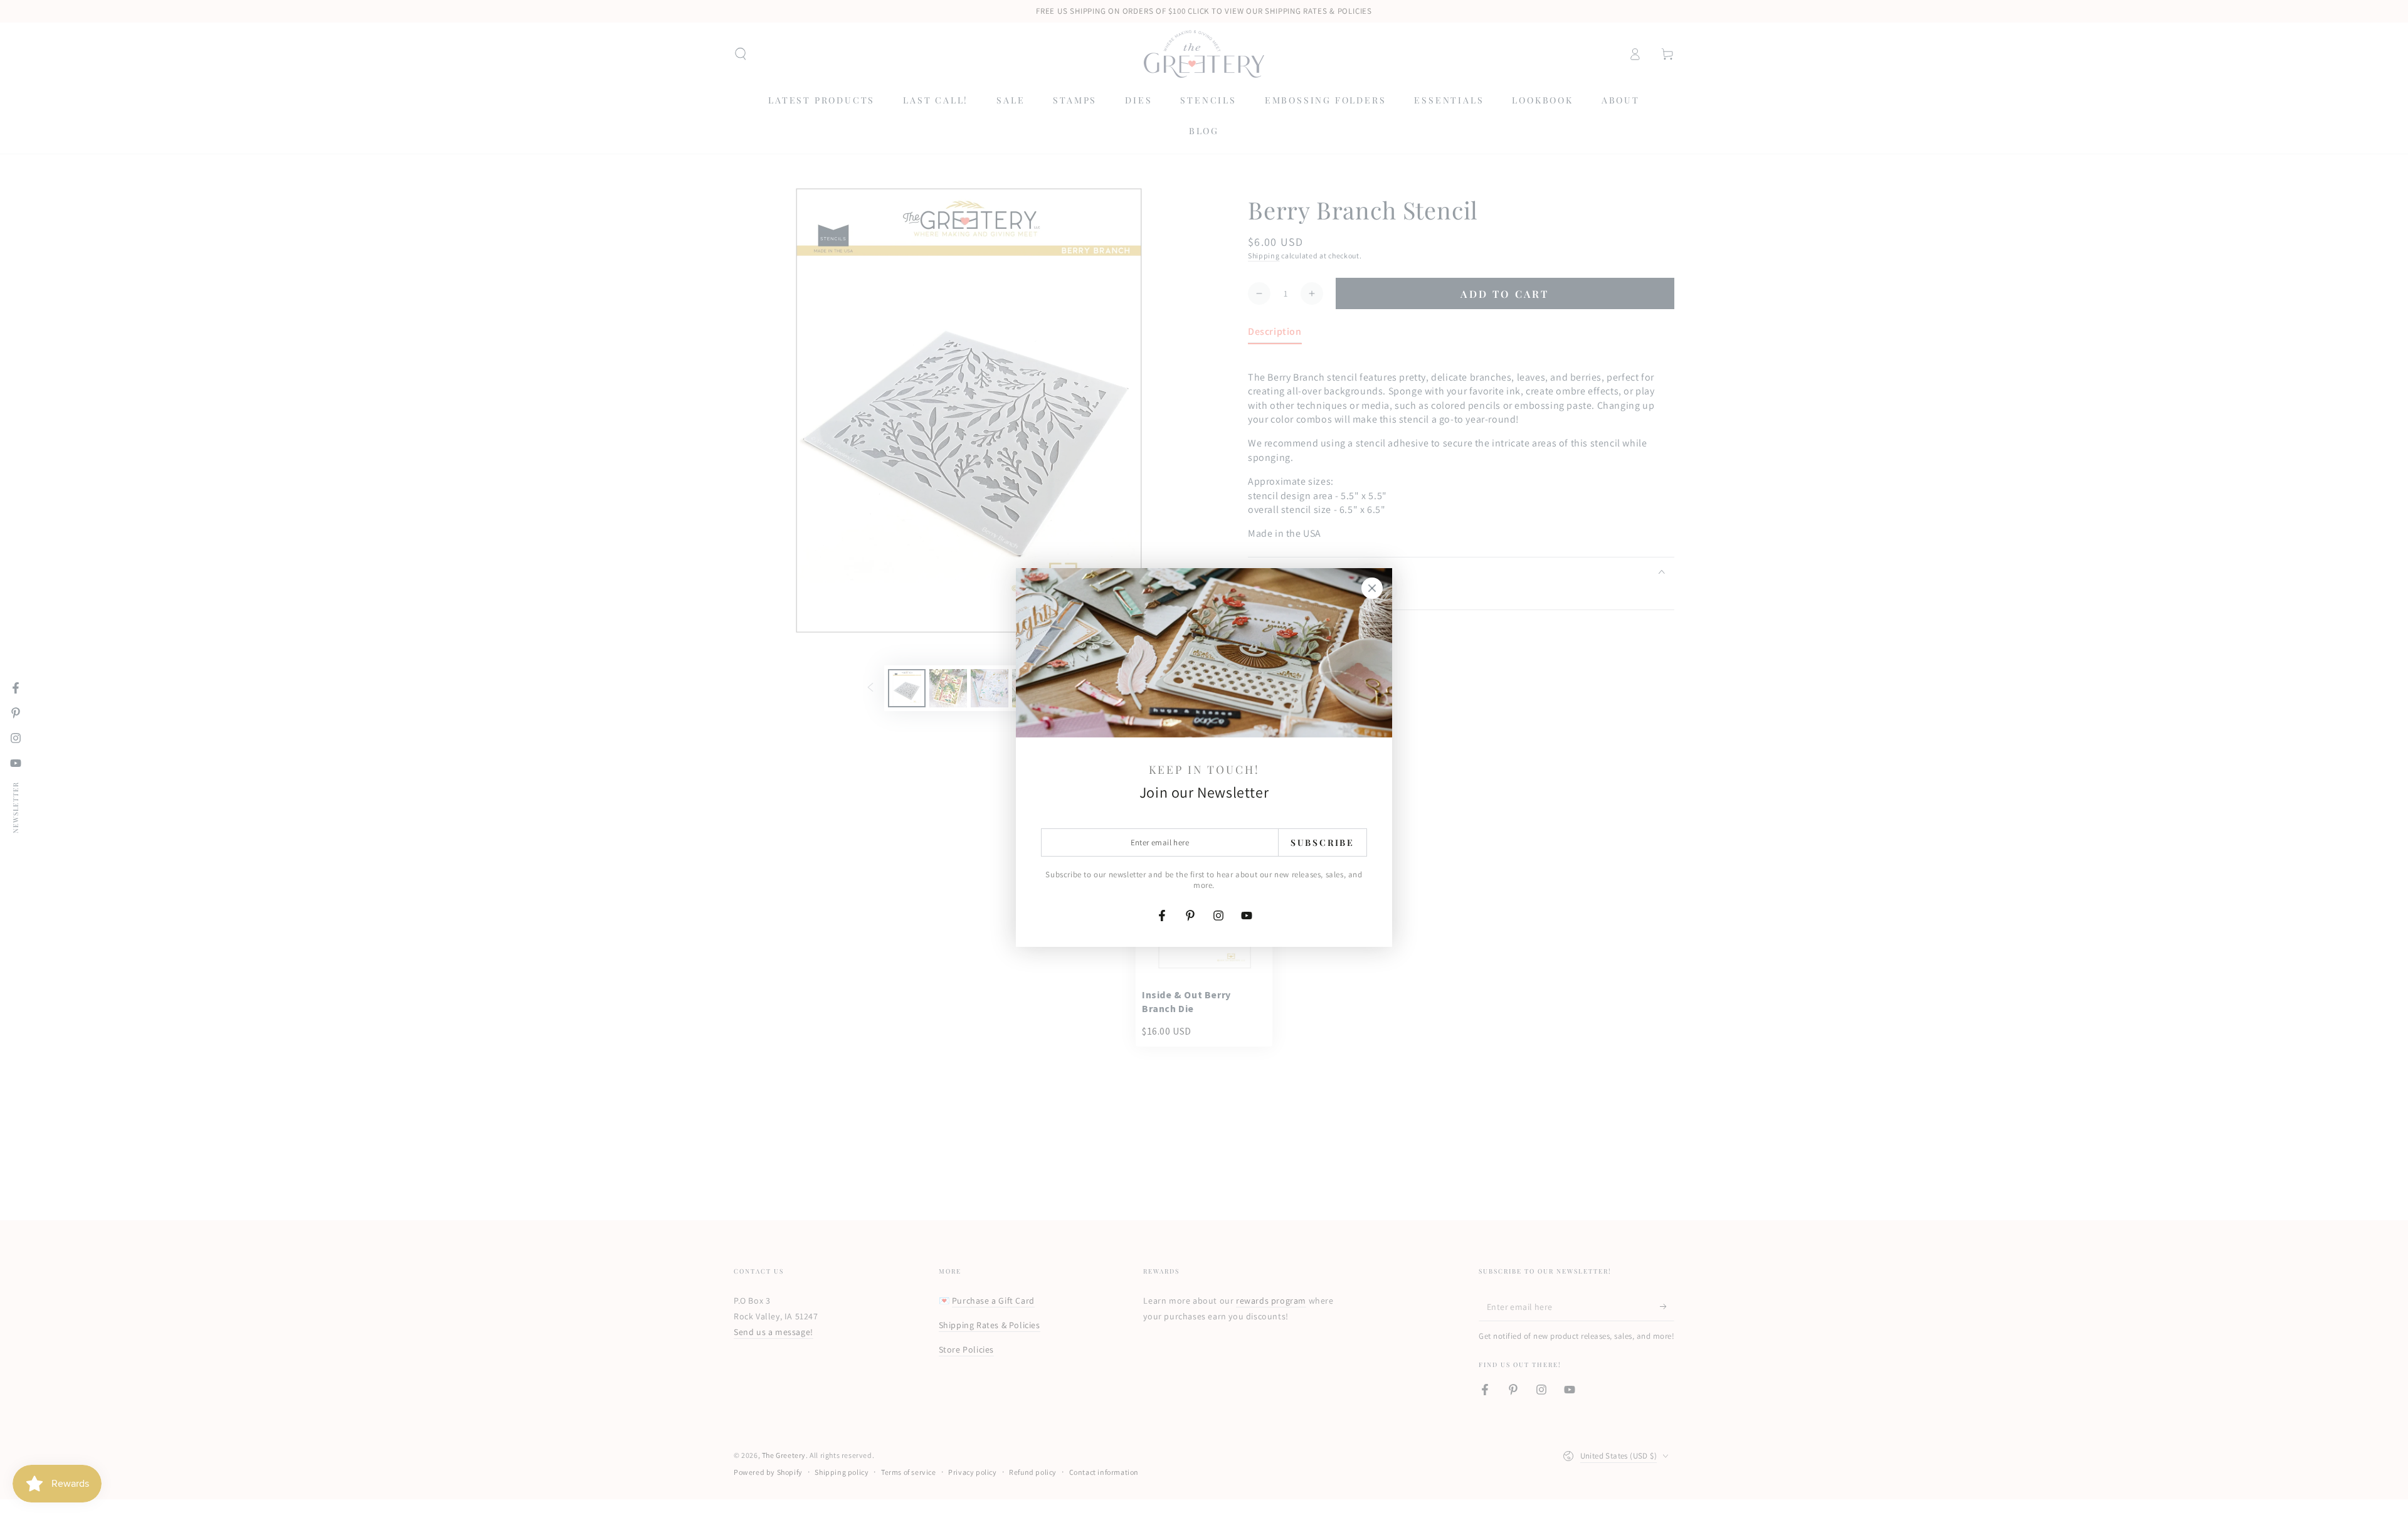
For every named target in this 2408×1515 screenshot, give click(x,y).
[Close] (1372, 588)
